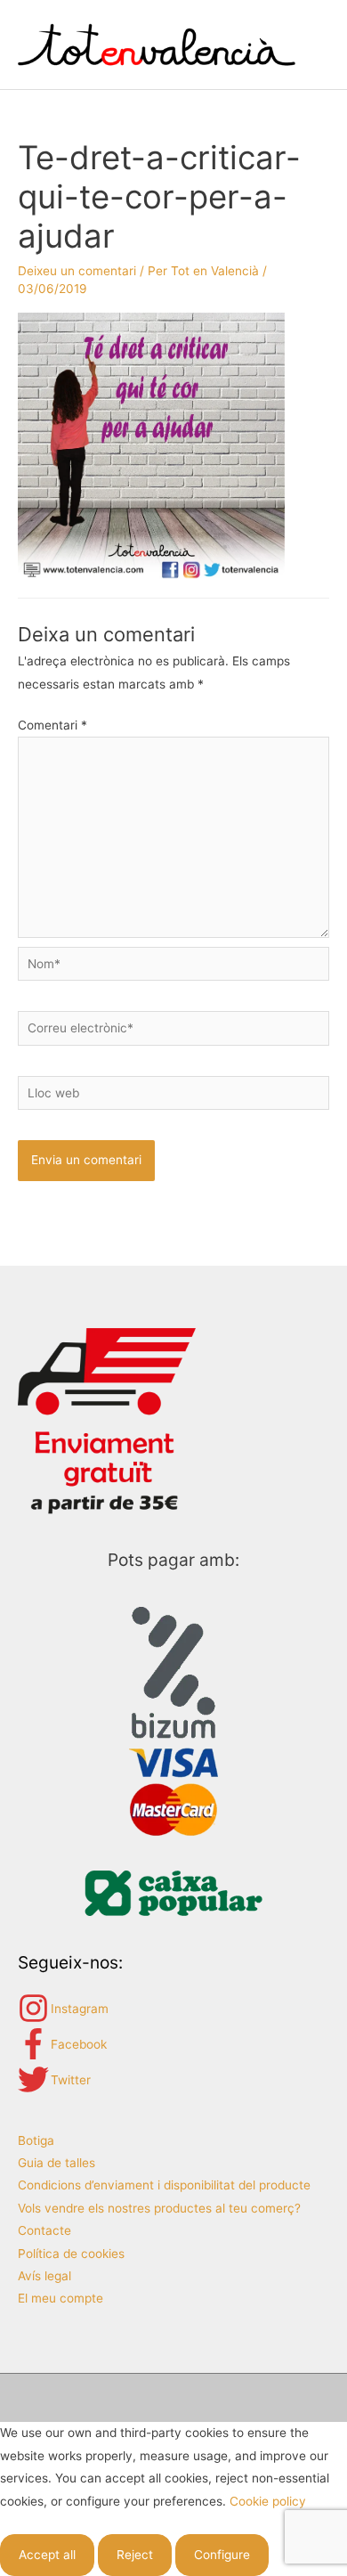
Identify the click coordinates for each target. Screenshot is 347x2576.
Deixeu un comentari (77, 271)
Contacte (44, 2230)
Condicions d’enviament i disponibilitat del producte (164, 2185)
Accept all (47, 2555)
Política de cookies (71, 2254)
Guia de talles (56, 2163)
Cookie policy (268, 2501)
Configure (222, 2555)
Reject (135, 2555)
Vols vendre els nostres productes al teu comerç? (159, 2208)
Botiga (36, 2140)
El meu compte (61, 2298)
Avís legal (44, 2276)
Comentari (52, 725)
